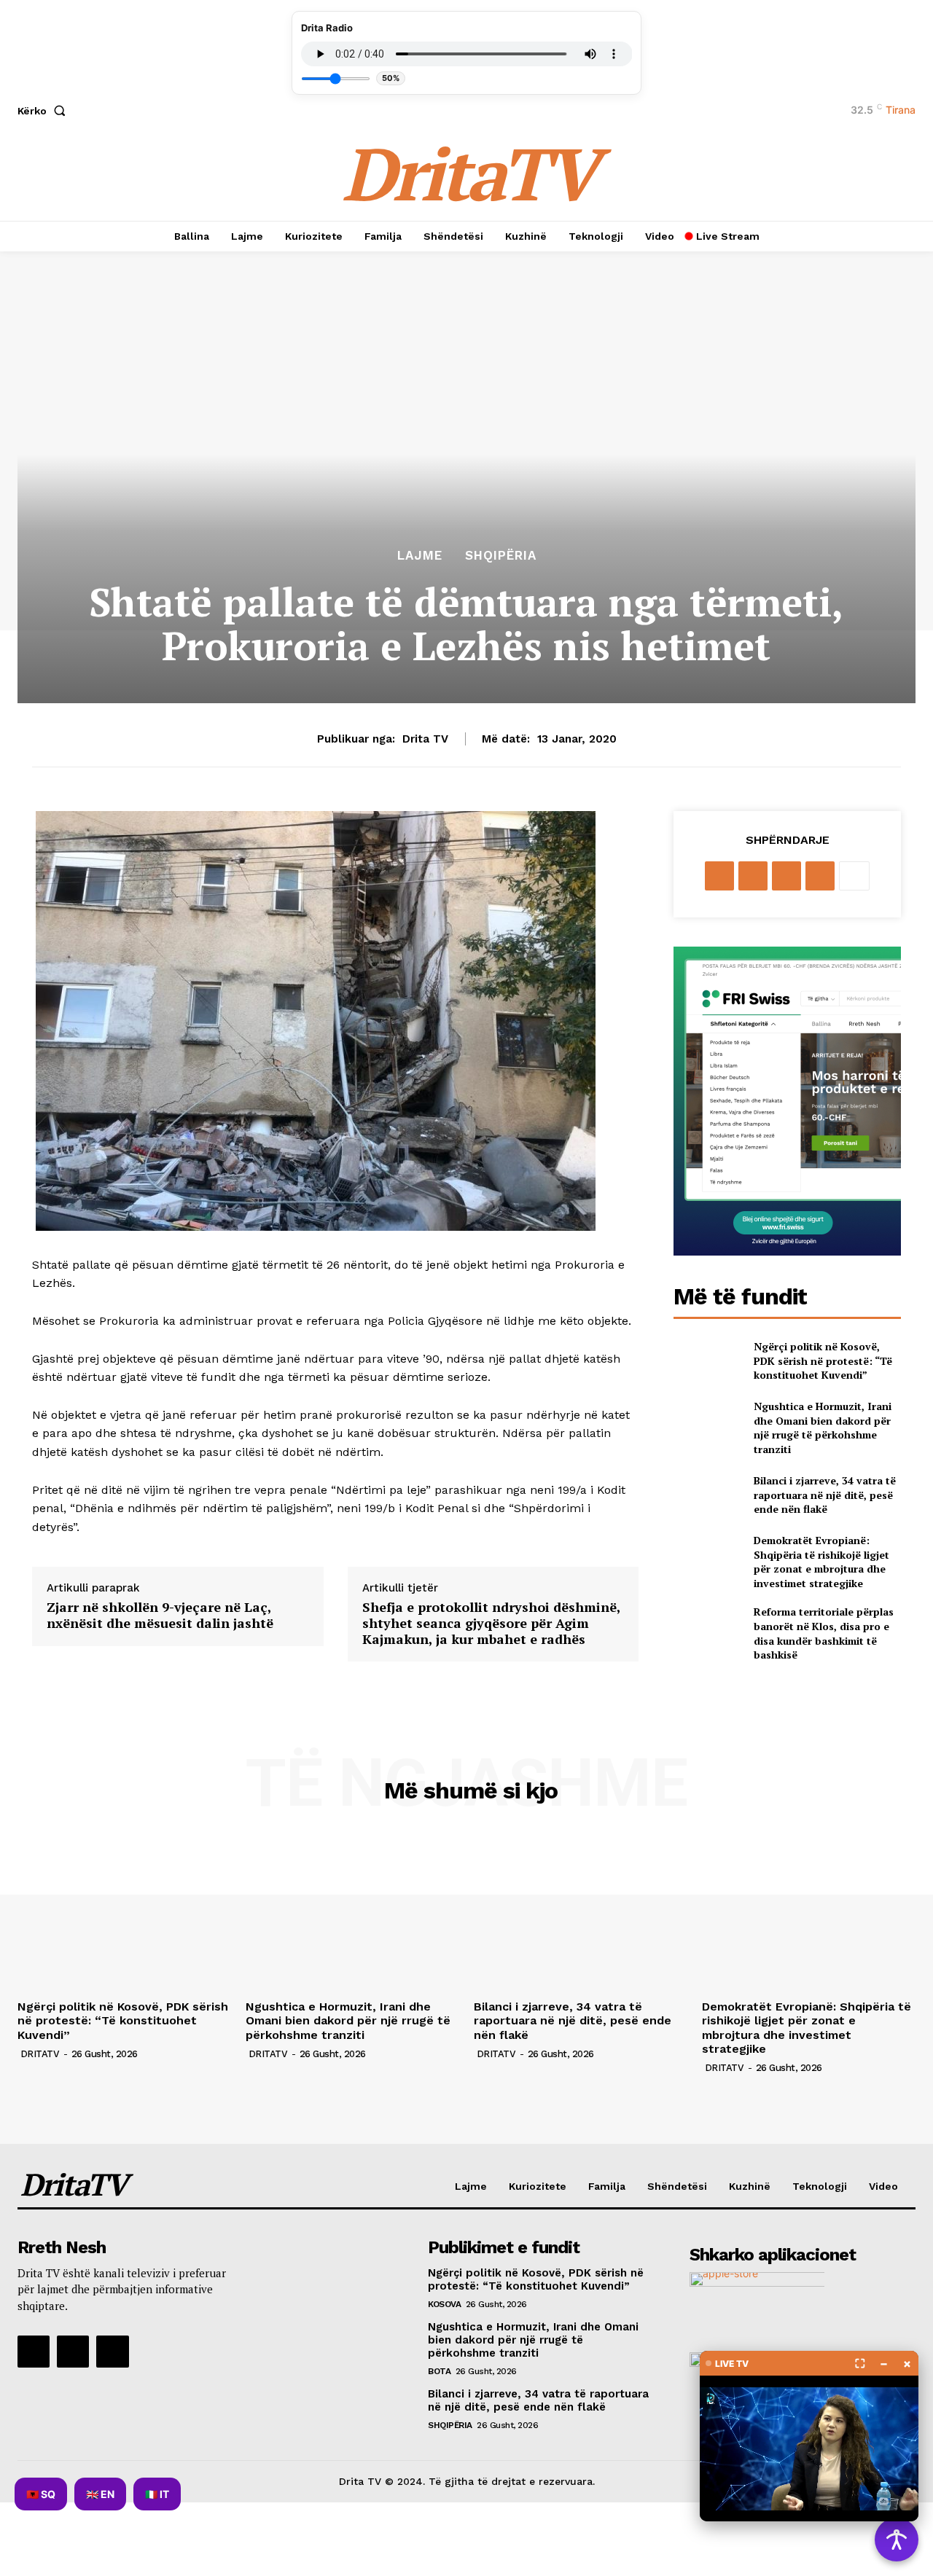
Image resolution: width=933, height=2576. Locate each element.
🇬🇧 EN (100, 2494)
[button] (44, 111)
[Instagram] (73, 2352)
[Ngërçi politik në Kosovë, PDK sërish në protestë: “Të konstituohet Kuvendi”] (707, 1361)
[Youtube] (112, 2352)
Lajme (420, 556)
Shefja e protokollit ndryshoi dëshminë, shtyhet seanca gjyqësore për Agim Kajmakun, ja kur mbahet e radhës (491, 1623)
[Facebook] (719, 876)
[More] (854, 876)
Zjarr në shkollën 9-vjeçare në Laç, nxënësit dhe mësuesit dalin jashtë (160, 1615)
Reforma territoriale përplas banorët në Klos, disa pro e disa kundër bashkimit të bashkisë (824, 1633)
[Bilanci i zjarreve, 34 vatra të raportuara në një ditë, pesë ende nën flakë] (707, 1495)
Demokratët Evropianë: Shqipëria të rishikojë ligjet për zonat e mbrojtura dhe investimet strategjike (821, 1562)
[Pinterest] (786, 876)
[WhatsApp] (820, 876)
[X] (753, 876)
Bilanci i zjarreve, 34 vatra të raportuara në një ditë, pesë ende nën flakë (825, 1495)
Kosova (444, 2304)
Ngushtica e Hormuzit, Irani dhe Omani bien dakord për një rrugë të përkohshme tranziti (823, 1428)
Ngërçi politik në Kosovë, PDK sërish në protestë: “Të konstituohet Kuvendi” (823, 1361)
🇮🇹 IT (157, 2494)
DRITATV (40, 2054)
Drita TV (425, 739)
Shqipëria (501, 556)
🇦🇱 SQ (41, 2494)
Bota (439, 2371)
